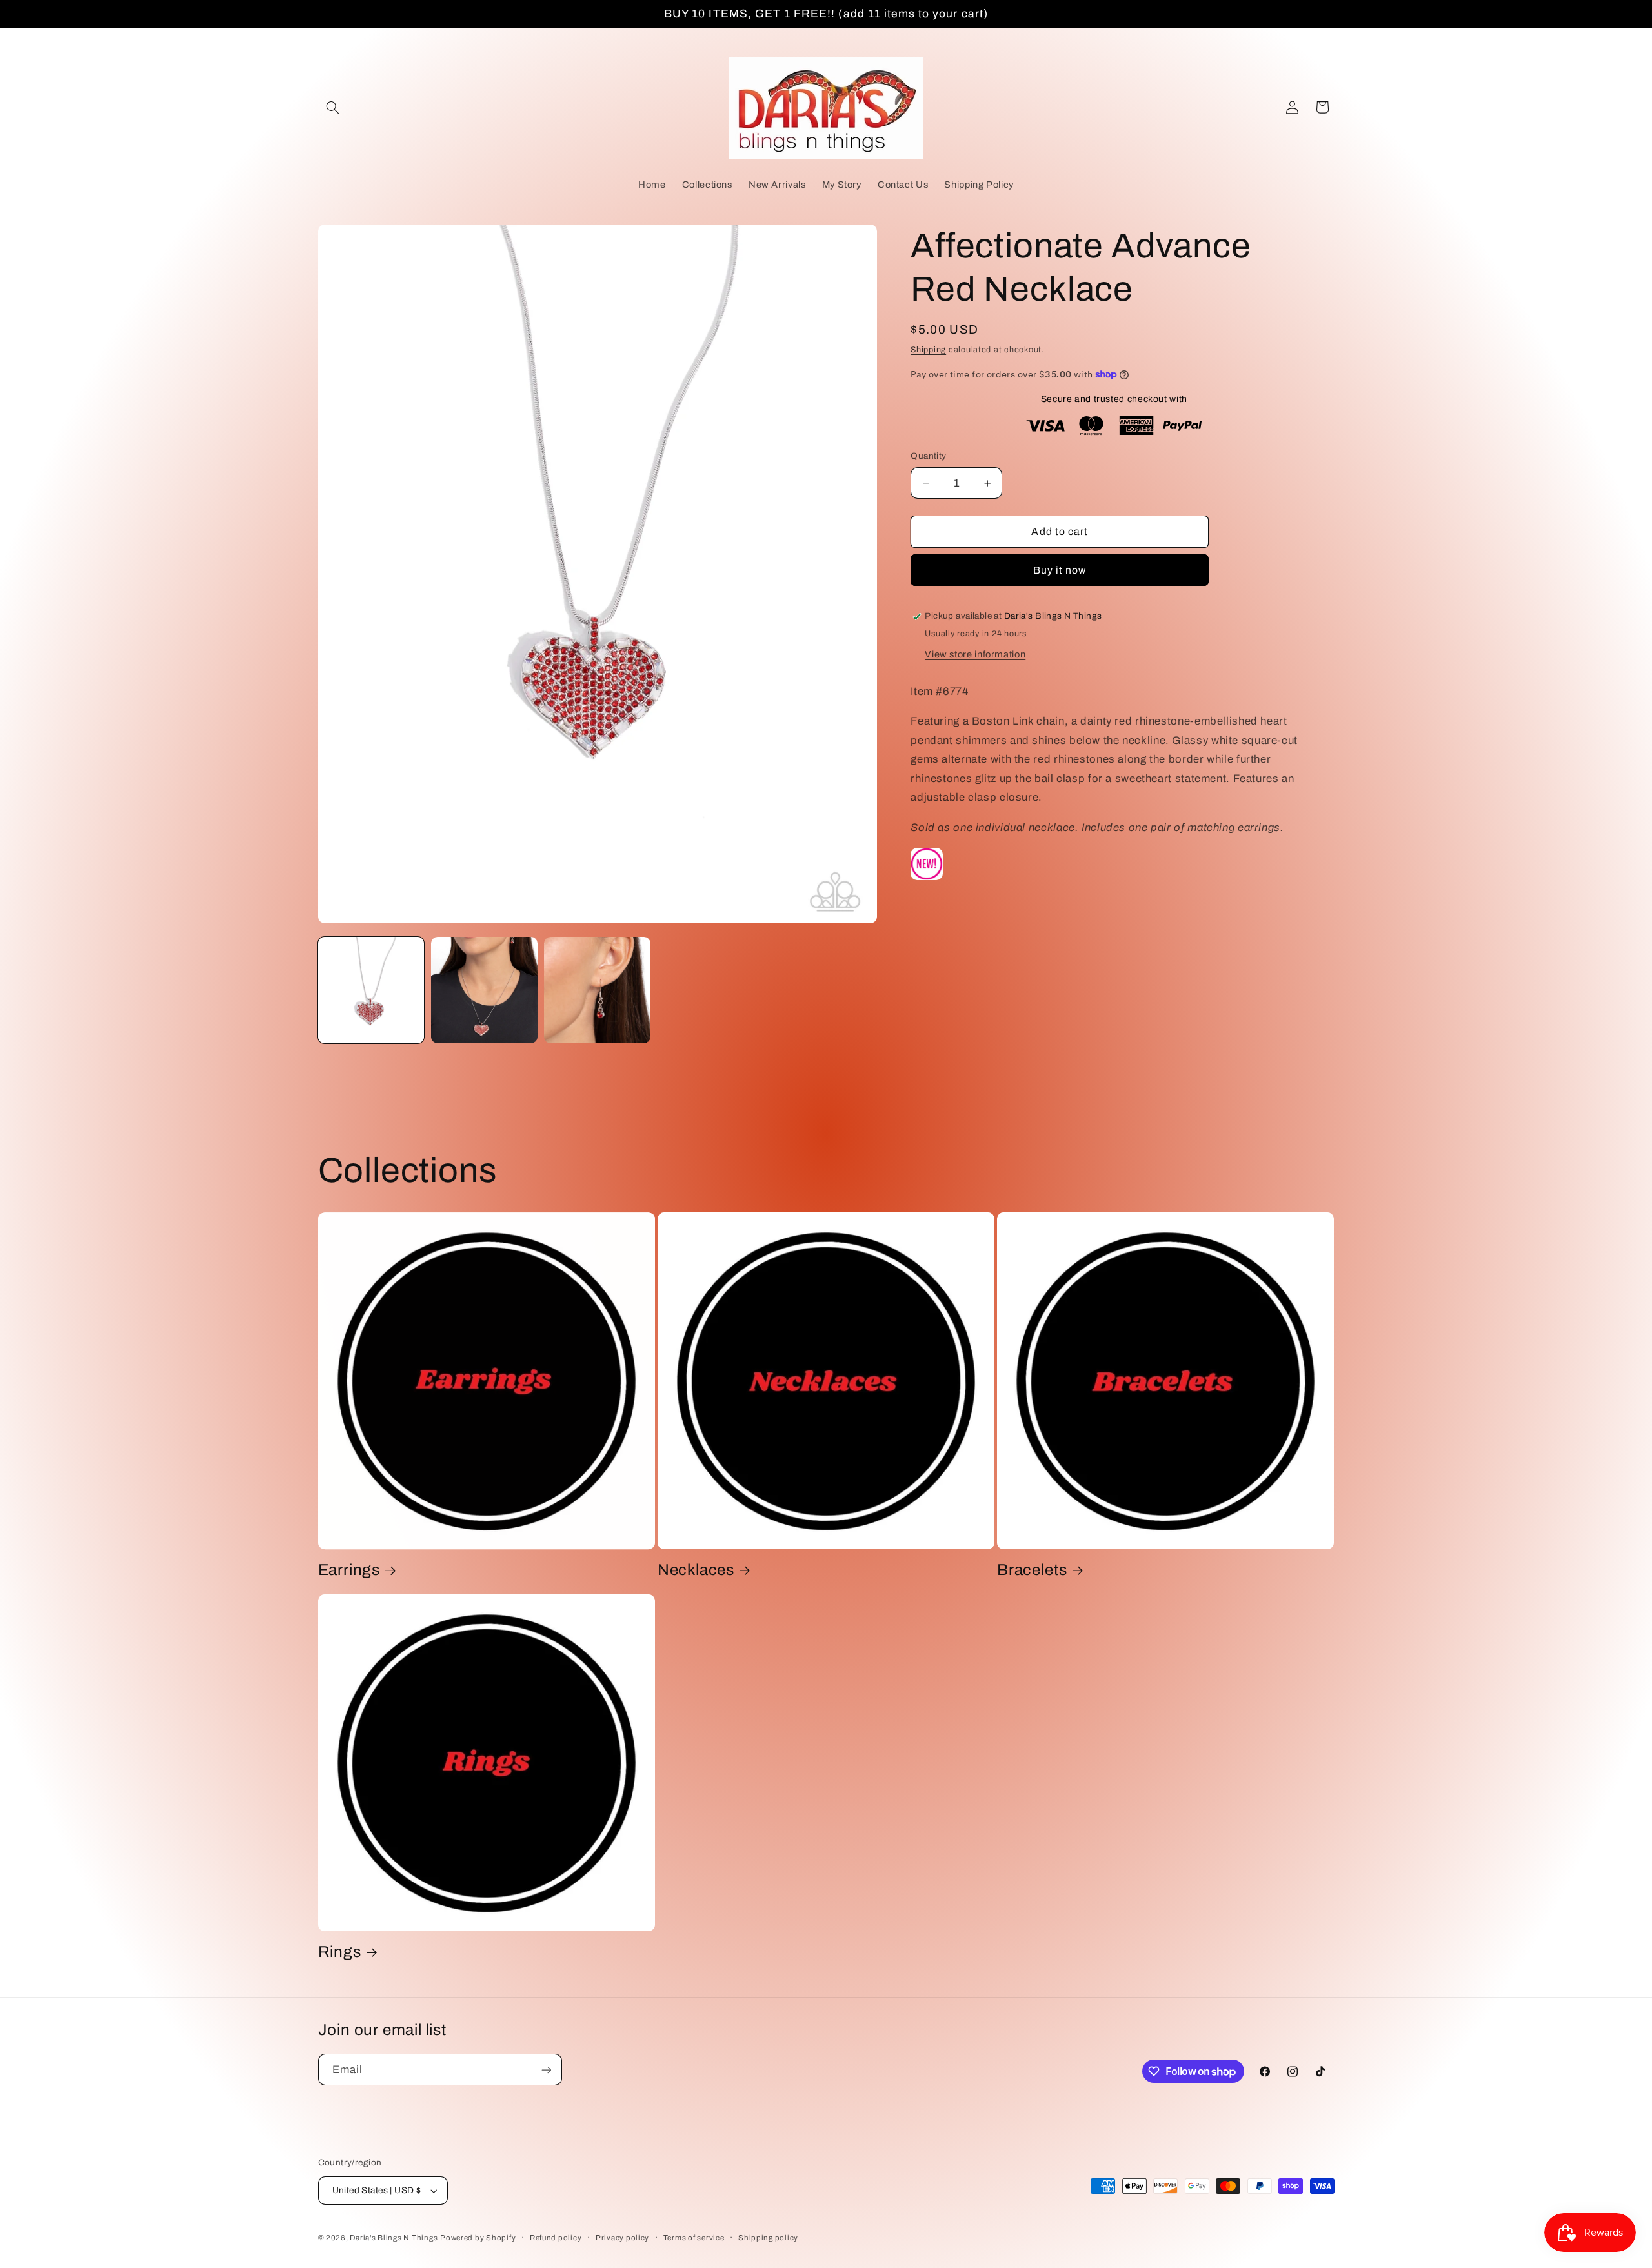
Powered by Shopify (478, 2238)
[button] (333, 107)
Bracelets (1032, 1570)
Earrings (349, 1570)
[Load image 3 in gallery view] (597, 990)
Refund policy (556, 2238)
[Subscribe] (546, 2070)
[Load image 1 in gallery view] (371, 990)
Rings (340, 1952)
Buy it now (1060, 570)
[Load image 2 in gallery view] (484, 990)
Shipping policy (768, 2238)
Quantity (928, 456)
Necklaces (696, 1570)
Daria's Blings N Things (394, 2238)
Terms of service (694, 2238)
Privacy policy (622, 2238)
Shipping (928, 350)
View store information (975, 654)
